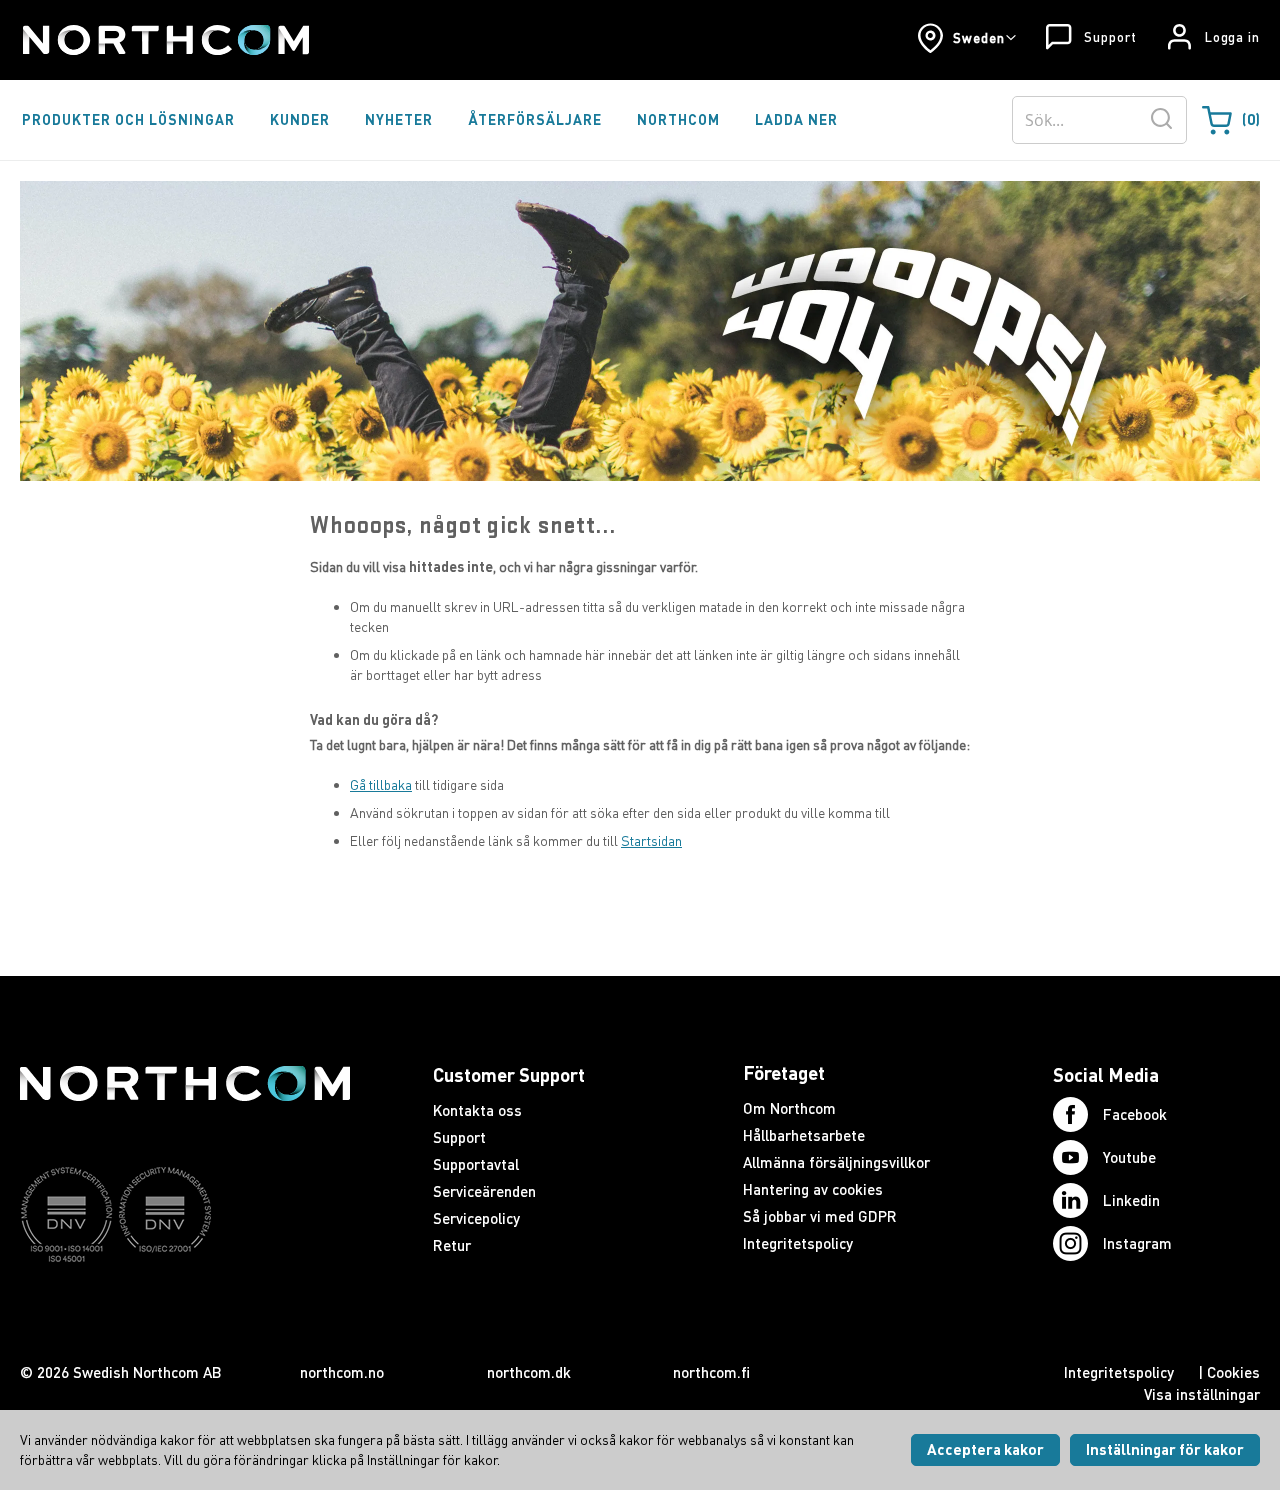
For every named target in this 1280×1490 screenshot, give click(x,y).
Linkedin (1131, 1200)
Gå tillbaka (381, 784)
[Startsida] (164, 40)
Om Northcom (789, 1108)
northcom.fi (711, 1372)
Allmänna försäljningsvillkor (836, 1162)
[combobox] (1099, 120)
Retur (452, 1245)
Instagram (1137, 1243)
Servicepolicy (476, 1218)
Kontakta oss (477, 1110)
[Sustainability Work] (185, 1301)
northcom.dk (529, 1372)
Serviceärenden (484, 1191)
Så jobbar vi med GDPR (820, 1216)
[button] (966, 38)
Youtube (1129, 1157)
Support (1110, 37)
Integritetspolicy (798, 1243)
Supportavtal (476, 1164)
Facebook (1135, 1114)
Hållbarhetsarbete (804, 1135)
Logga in (1232, 37)
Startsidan (651, 840)
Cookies (1233, 1372)
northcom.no (342, 1372)
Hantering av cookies (813, 1189)
